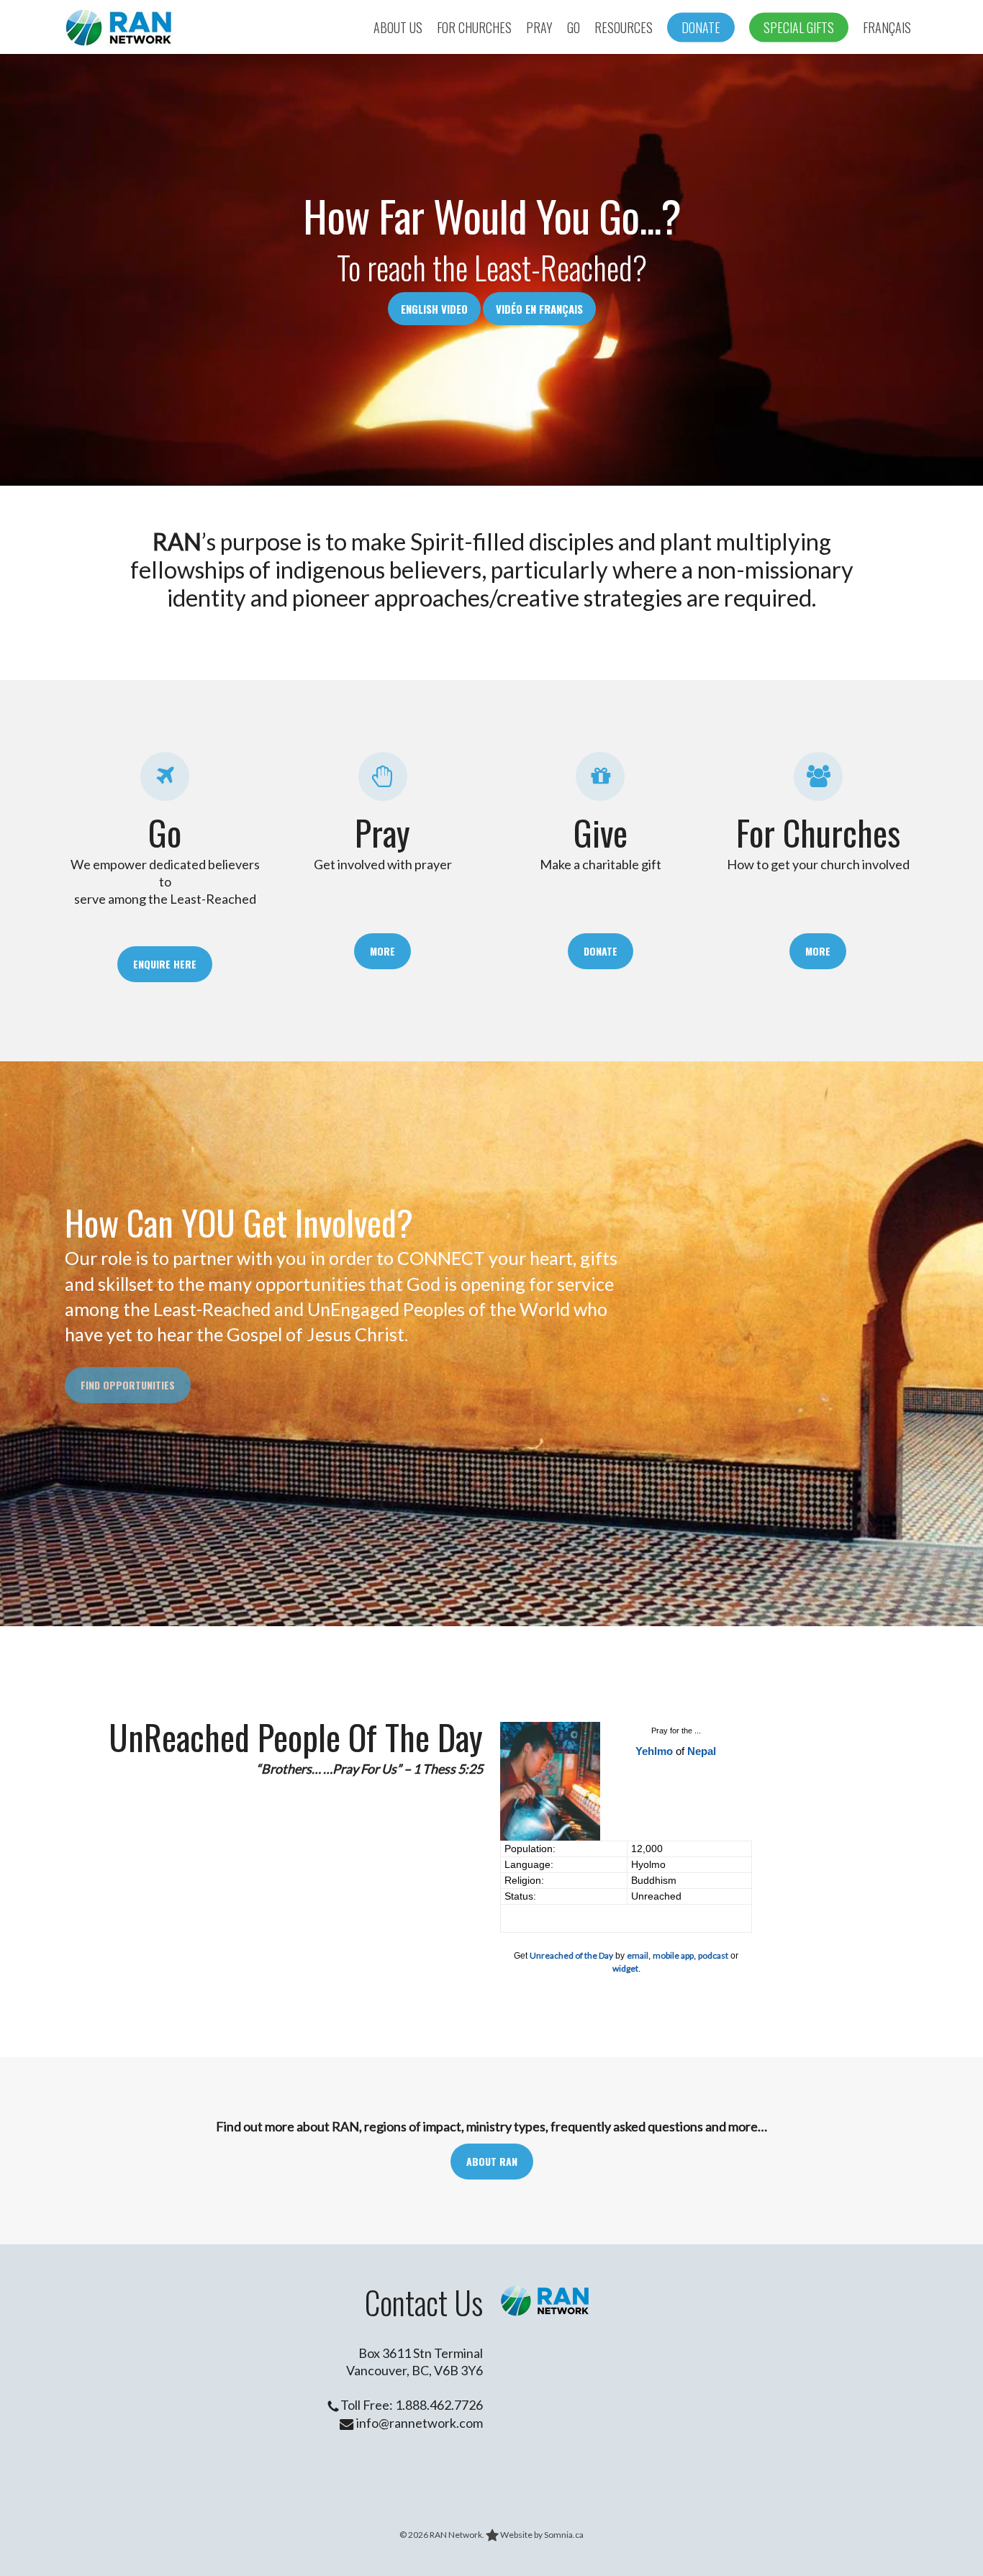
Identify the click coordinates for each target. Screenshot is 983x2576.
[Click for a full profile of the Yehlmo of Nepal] (550, 1837)
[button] (165, 964)
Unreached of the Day (571, 1955)
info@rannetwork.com (418, 2423)
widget (625, 1968)
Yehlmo (654, 1751)
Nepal (702, 1751)
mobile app (673, 1955)
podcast (713, 1955)
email (638, 1955)
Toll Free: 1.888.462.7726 (411, 2405)
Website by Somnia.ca (541, 2535)
